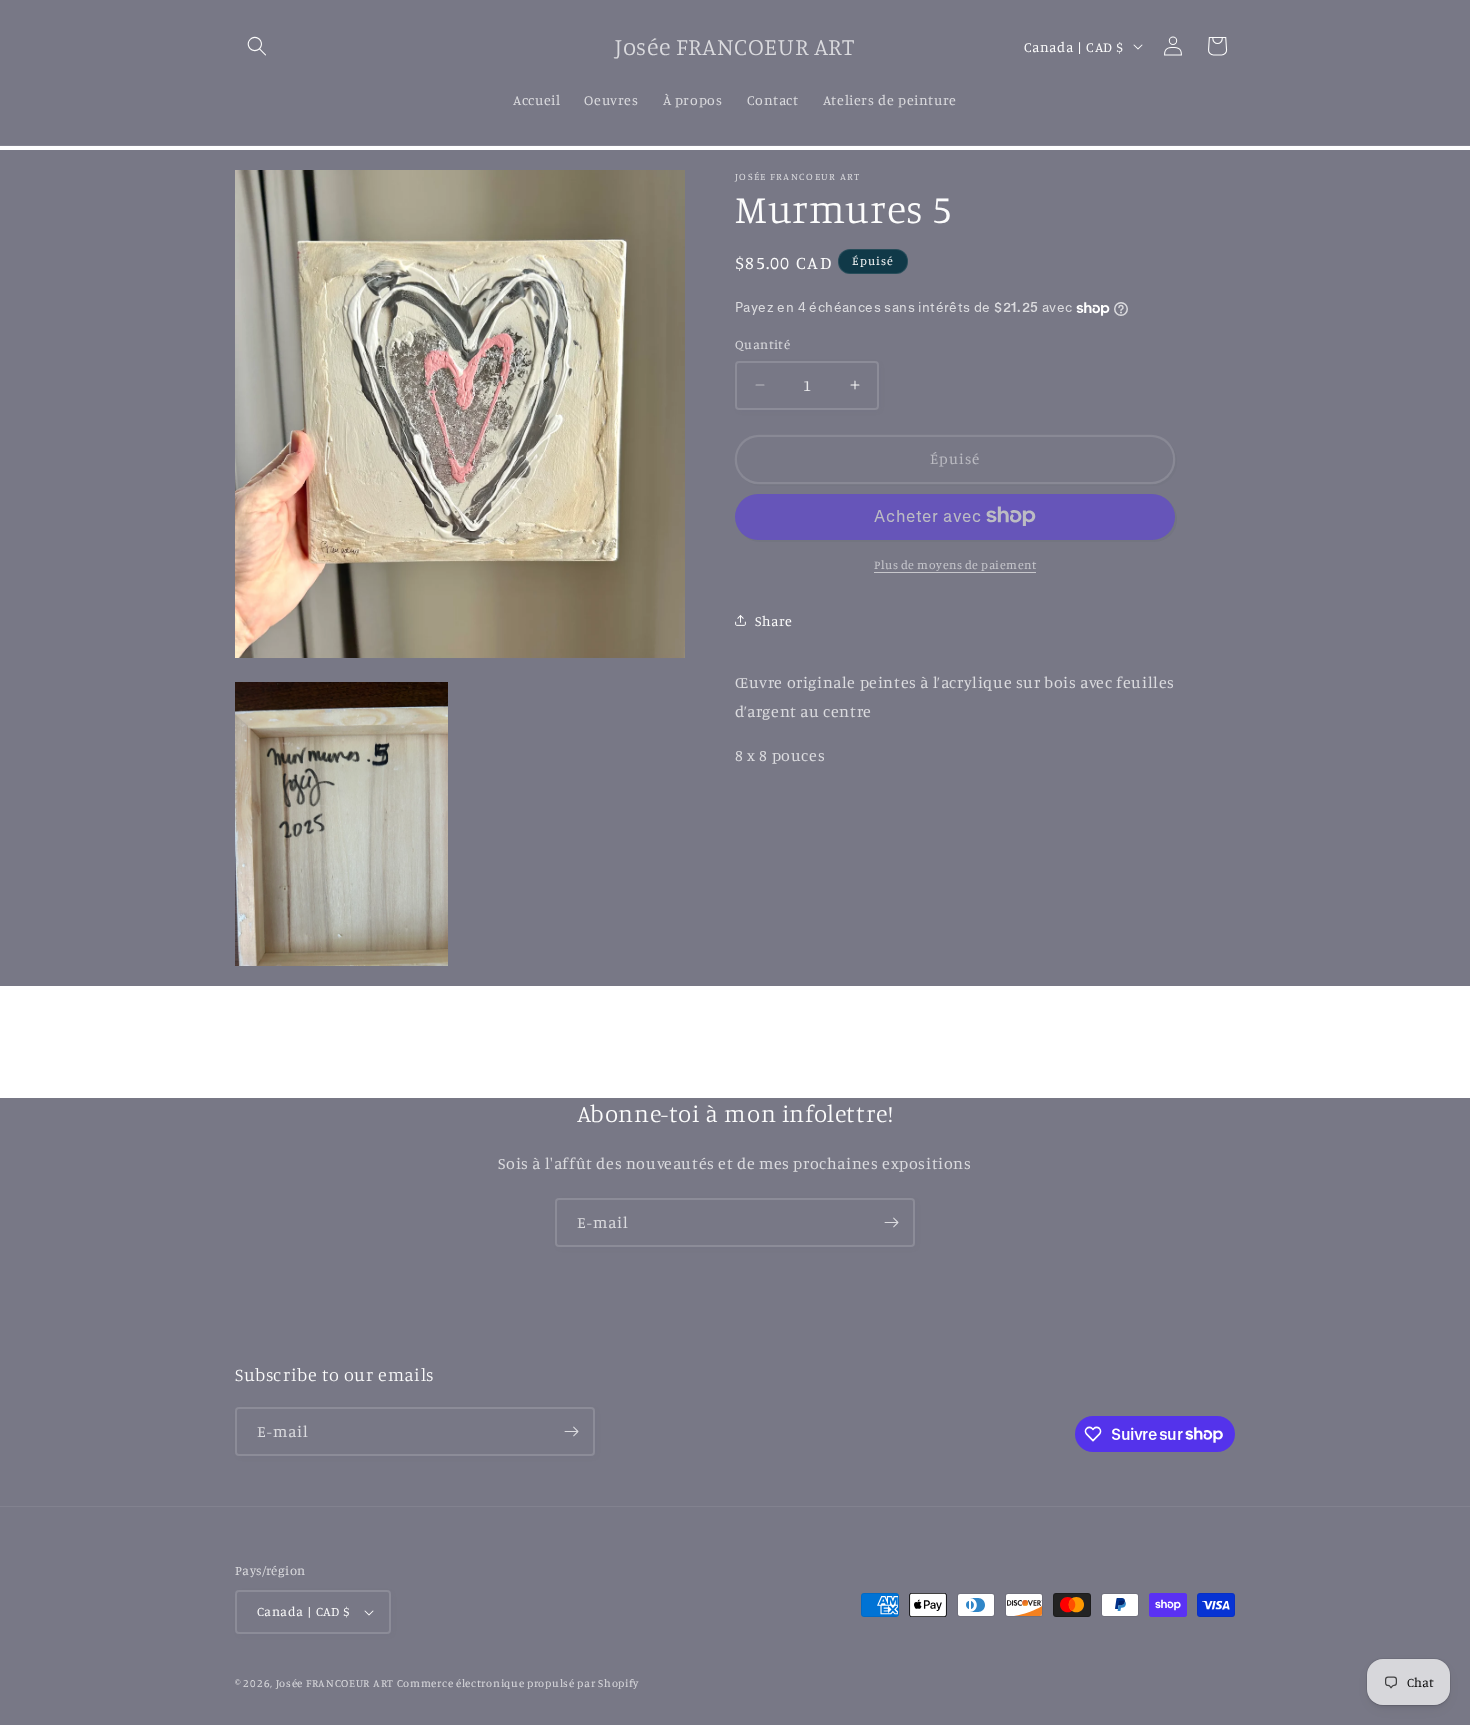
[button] (257, 46)
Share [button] (774, 620)
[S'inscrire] (891, 1222)
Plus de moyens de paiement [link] (955, 563)
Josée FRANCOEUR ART (336, 1683)
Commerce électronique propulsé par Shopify (518, 1683)
